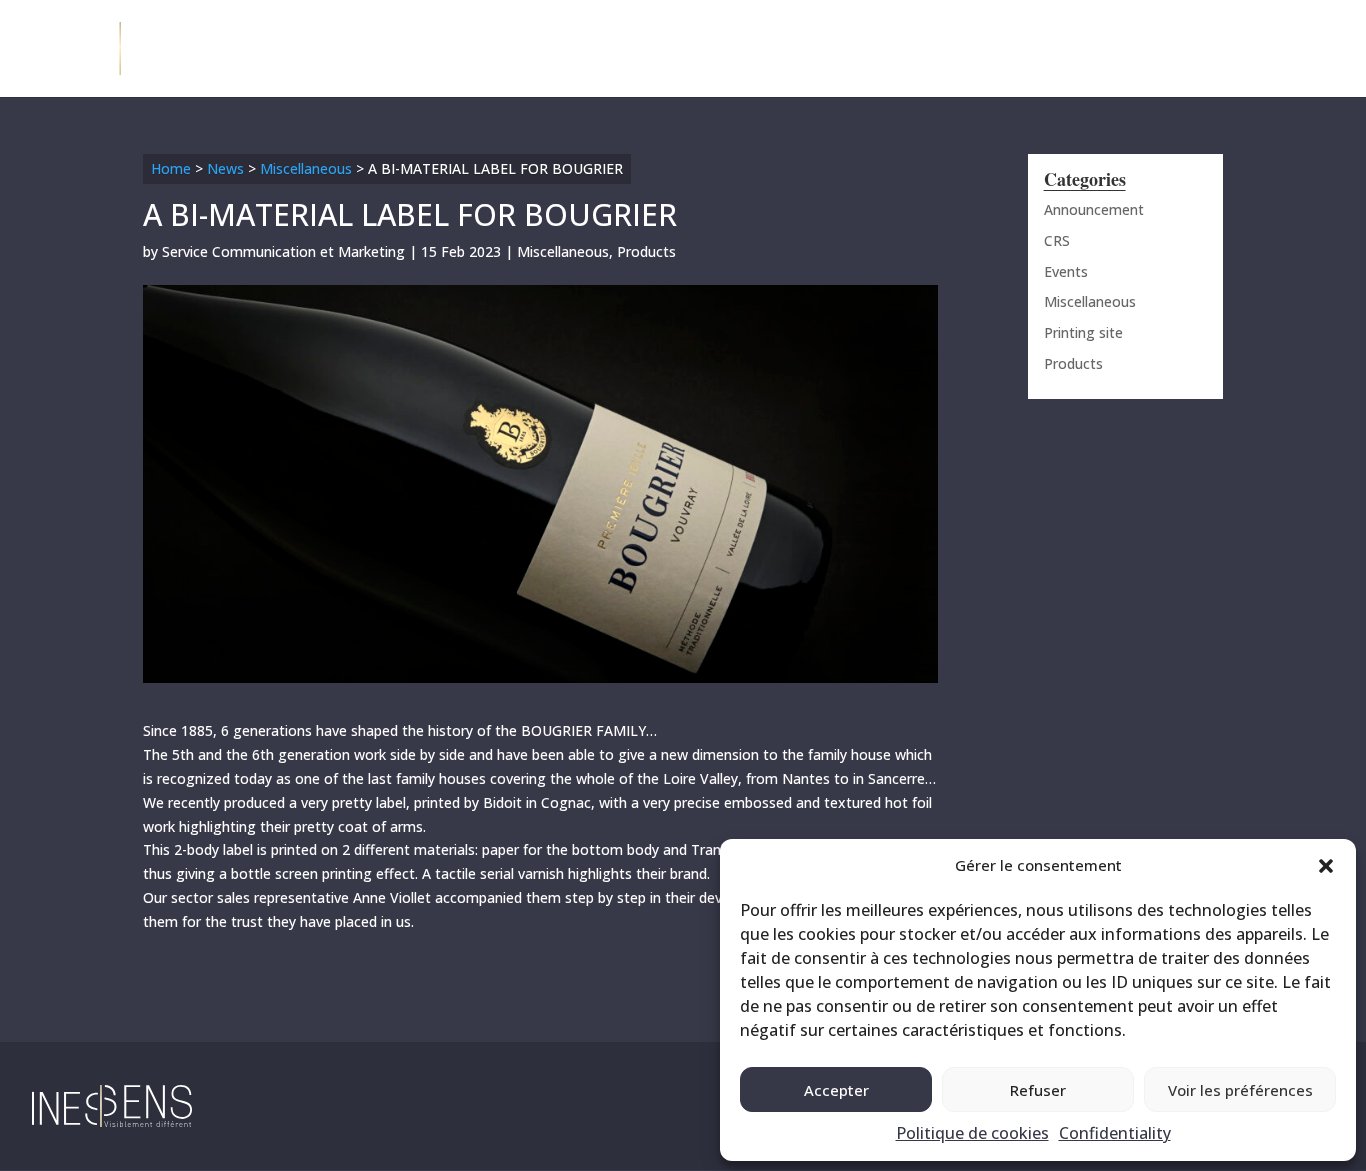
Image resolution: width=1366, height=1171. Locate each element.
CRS (1057, 240)
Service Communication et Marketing (283, 251)
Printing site (1083, 332)
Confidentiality (1115, 1133)
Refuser (1038, 1090)
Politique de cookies (972, 1133)
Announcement (1094, 209)
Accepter (836, 1090)
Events (1066, 271)
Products (646, 251)
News (225, 168)
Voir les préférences (1240, 1090)
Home (171, 168)
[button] (1326, 866)
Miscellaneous (306, 168)
